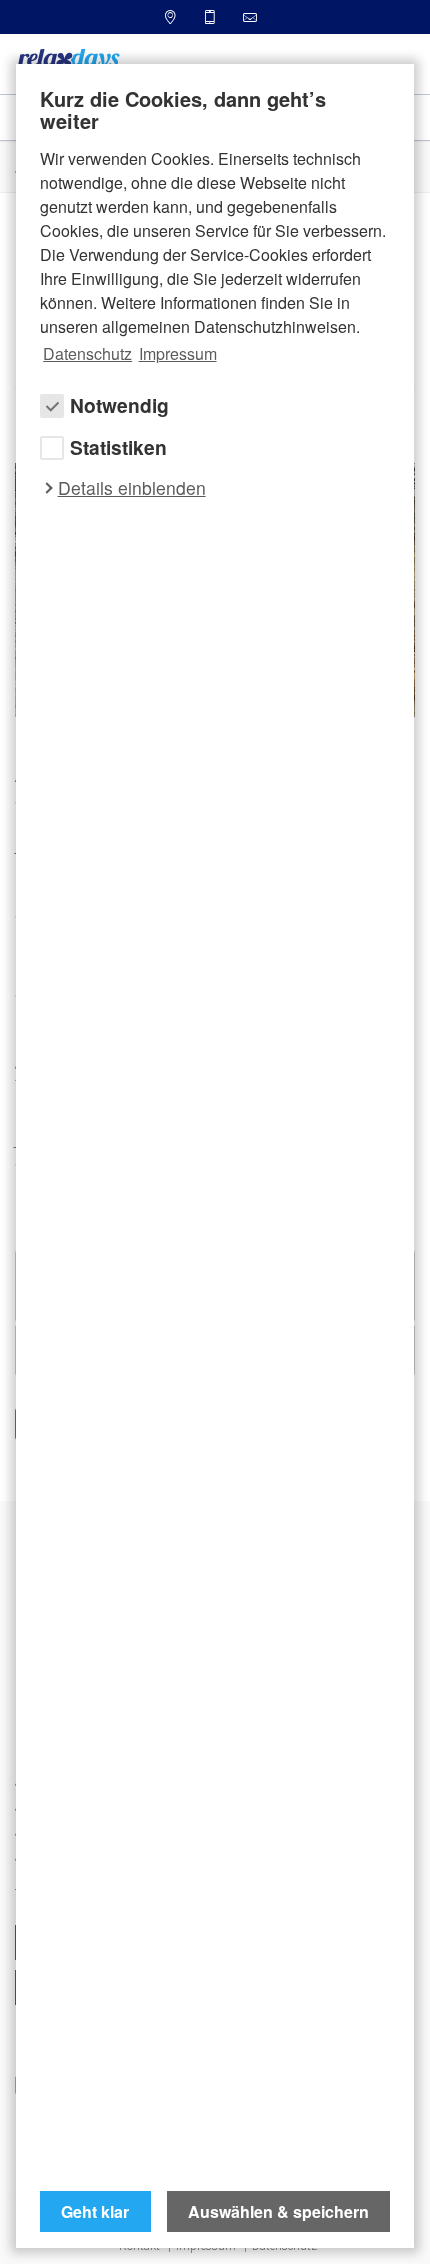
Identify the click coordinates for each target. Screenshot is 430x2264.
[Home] (68, 62)
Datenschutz (87, 353)
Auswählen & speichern (278, 2211)
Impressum (178, 353)
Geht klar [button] (95, 2211)
